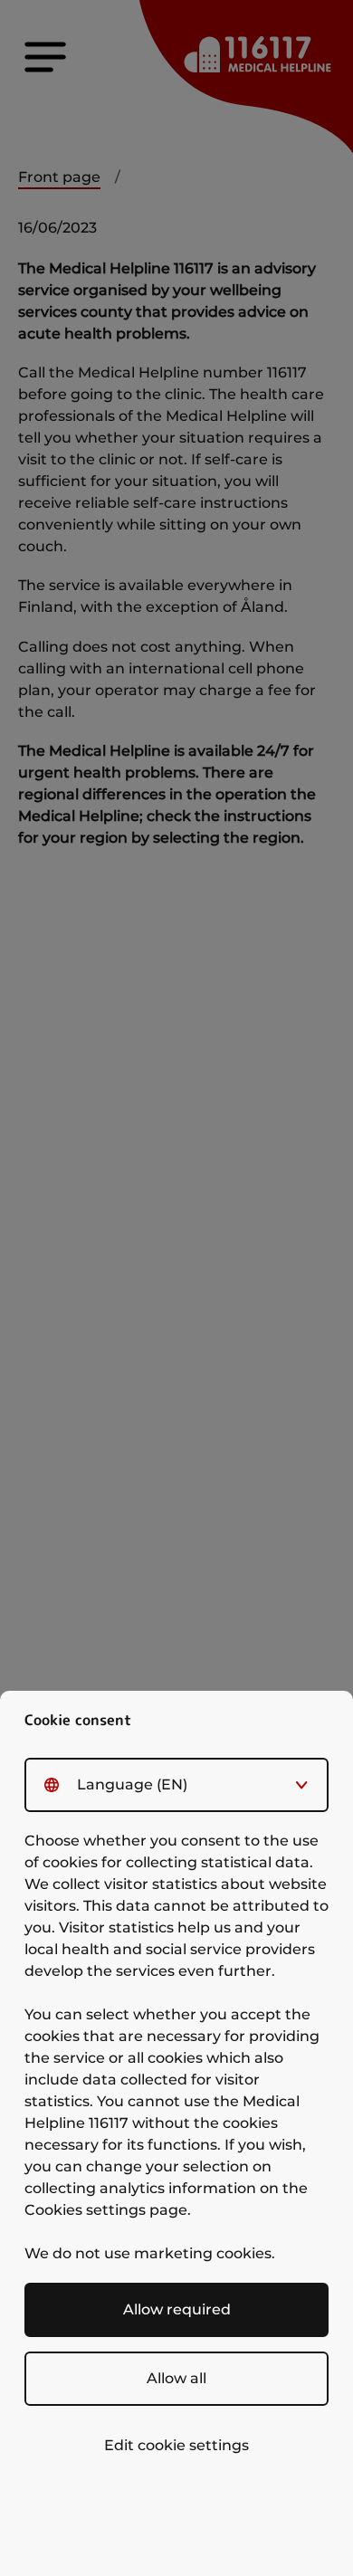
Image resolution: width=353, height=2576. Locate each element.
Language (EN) (132, 1784)
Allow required (177, 2309)
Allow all (176, 2378)
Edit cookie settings (176, 2445)
